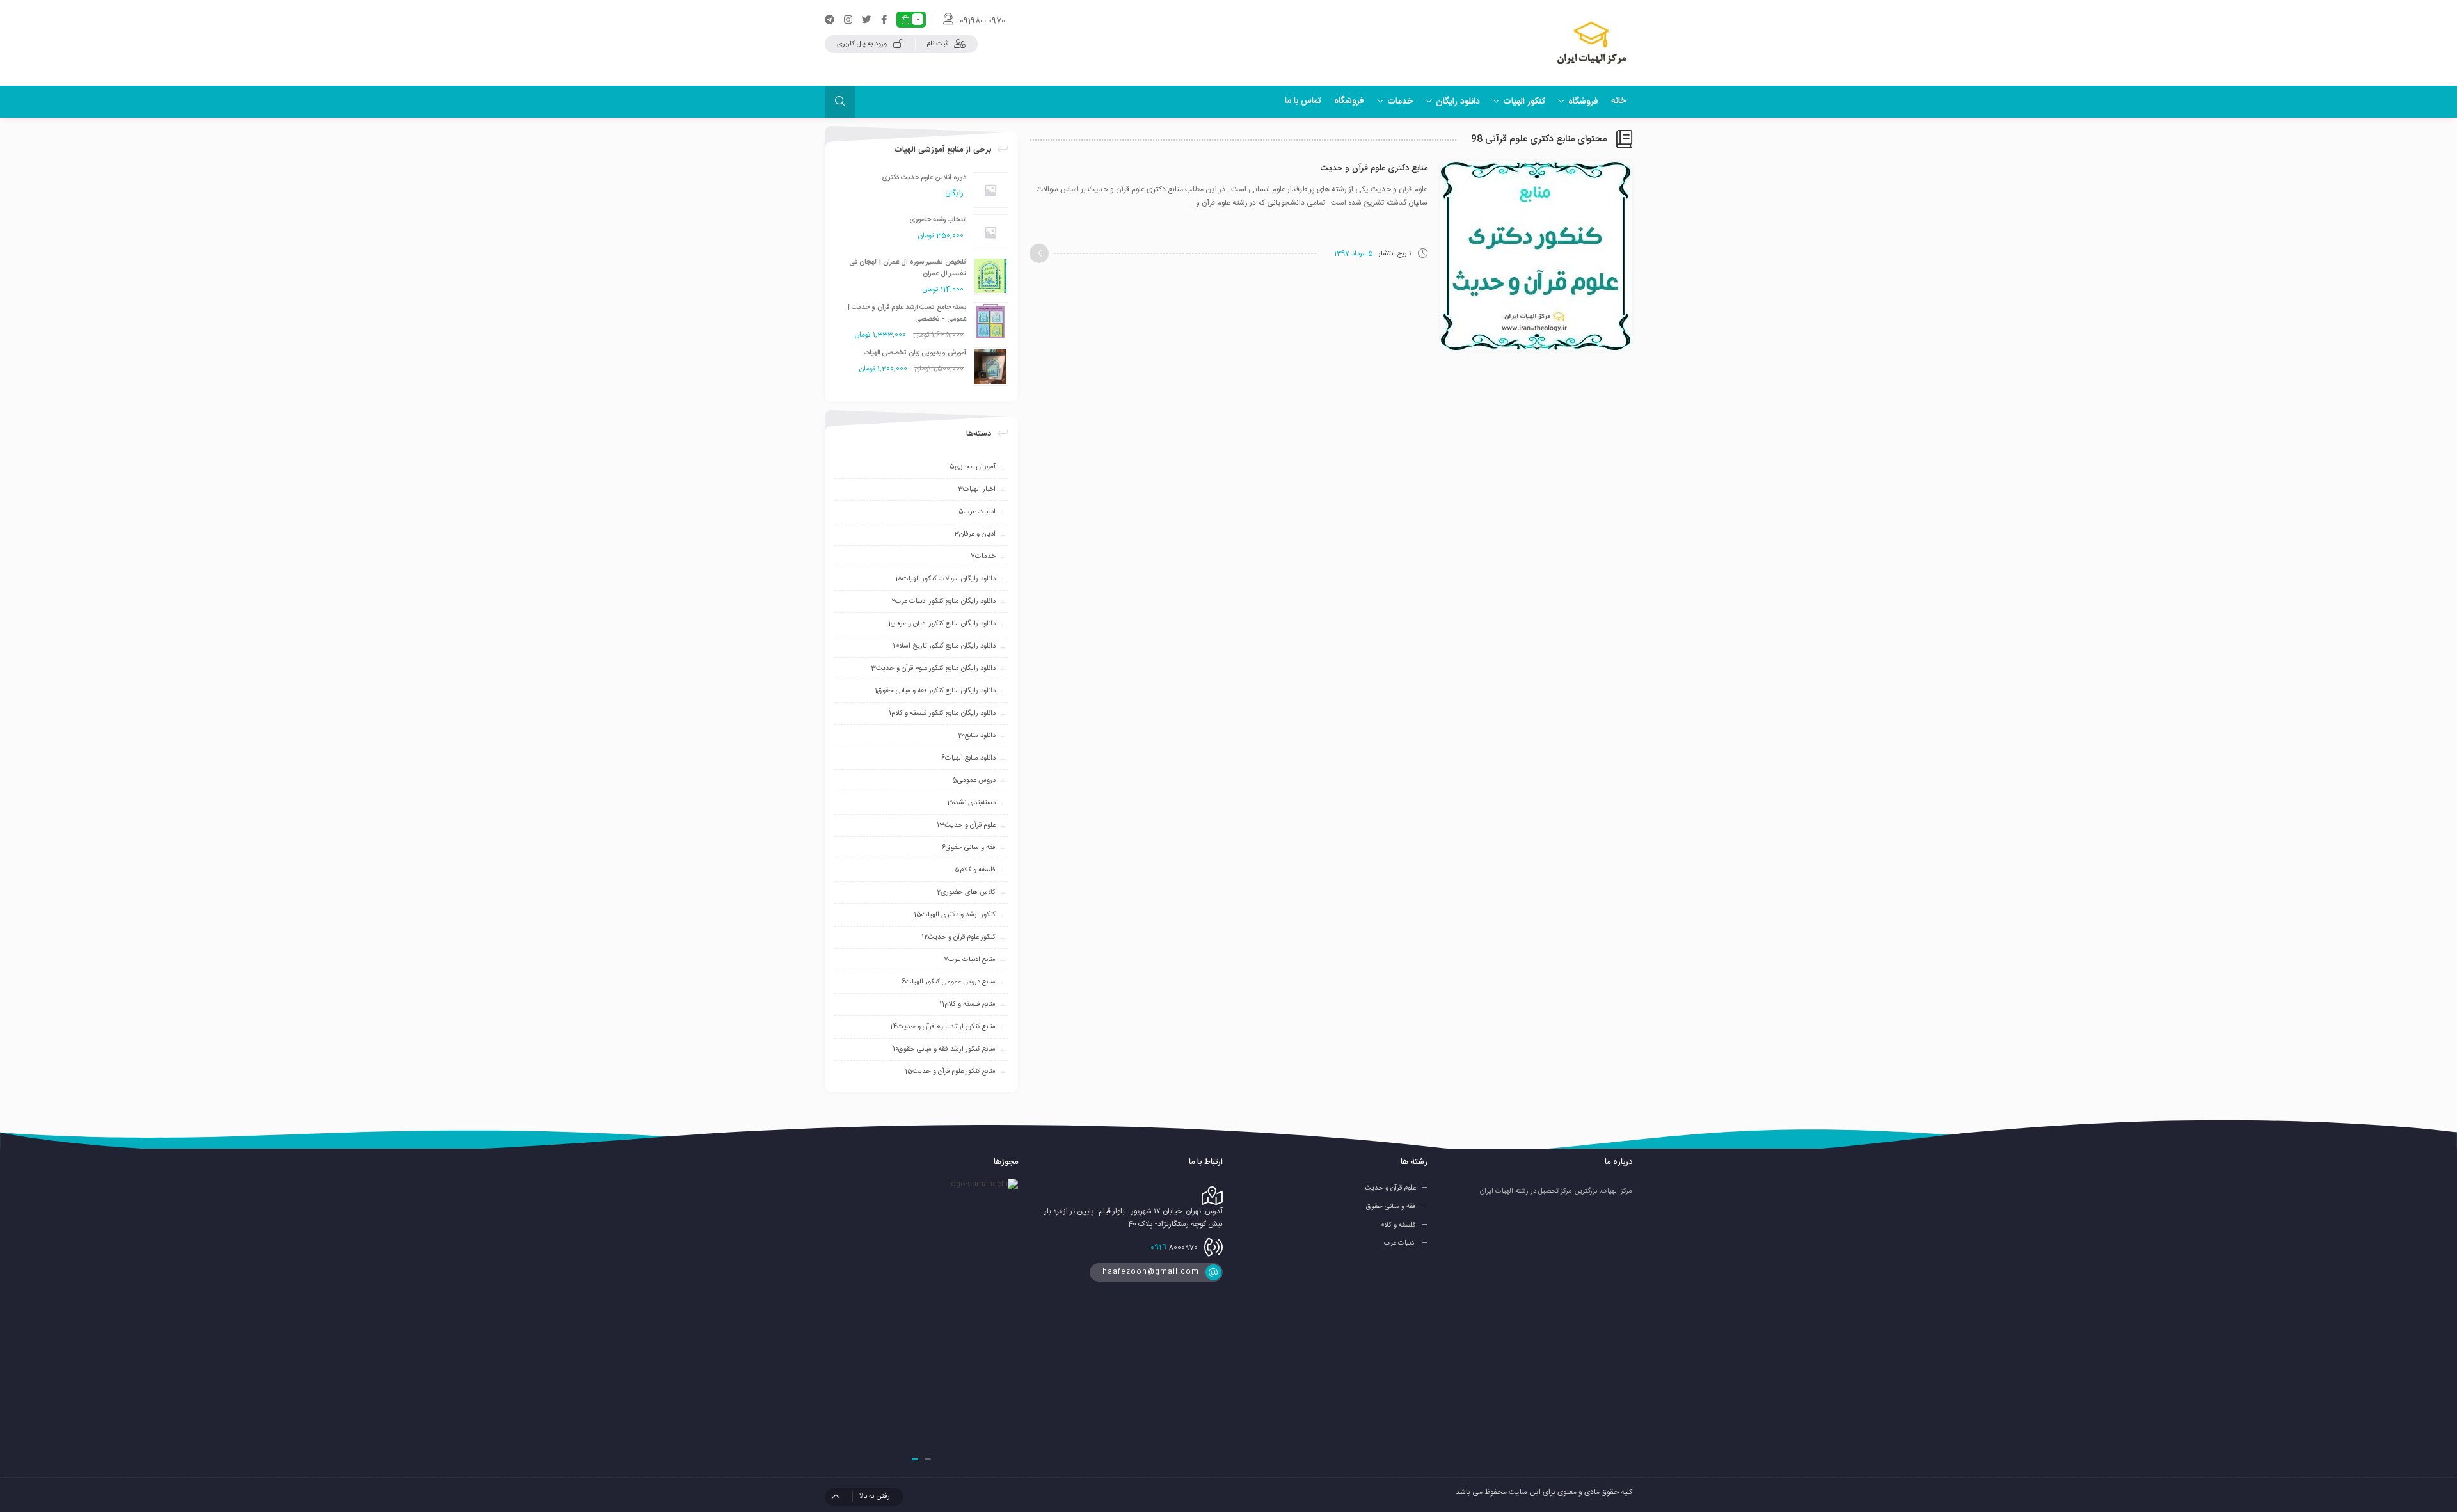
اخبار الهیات (977, 489)
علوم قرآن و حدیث (966, 825)
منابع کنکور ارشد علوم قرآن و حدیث (943, 1027)
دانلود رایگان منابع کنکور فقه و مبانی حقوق (935, 691)
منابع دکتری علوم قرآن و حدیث (1374, 168)
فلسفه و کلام (975, 870)
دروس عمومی (974, 781)
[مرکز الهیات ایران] (1592, 43)
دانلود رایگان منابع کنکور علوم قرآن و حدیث (933, 669)
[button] (928, 1459)
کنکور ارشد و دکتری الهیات (955, 915)
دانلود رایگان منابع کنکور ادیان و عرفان (942, 624)
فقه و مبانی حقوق (969, 848)
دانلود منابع (977, 736)
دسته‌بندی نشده (971, 803)
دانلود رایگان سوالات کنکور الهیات (945, 579)
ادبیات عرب (977, 512)
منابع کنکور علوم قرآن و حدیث (950, 1072)
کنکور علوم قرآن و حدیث (958, 937)
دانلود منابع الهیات (968, 758)
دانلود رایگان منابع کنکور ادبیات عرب (943, 601)
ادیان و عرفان (975, 534)
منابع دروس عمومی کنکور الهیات (949, 982)
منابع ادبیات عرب (970, 960)
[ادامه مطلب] (1039, 253)
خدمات (983, 557)
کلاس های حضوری (966, 893)
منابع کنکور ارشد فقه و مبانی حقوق (944, 1049)
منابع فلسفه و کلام (967, 1005)
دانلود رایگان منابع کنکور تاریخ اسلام (944, 646)
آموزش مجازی (973, 467)
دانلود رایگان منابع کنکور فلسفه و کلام (942, 713)
